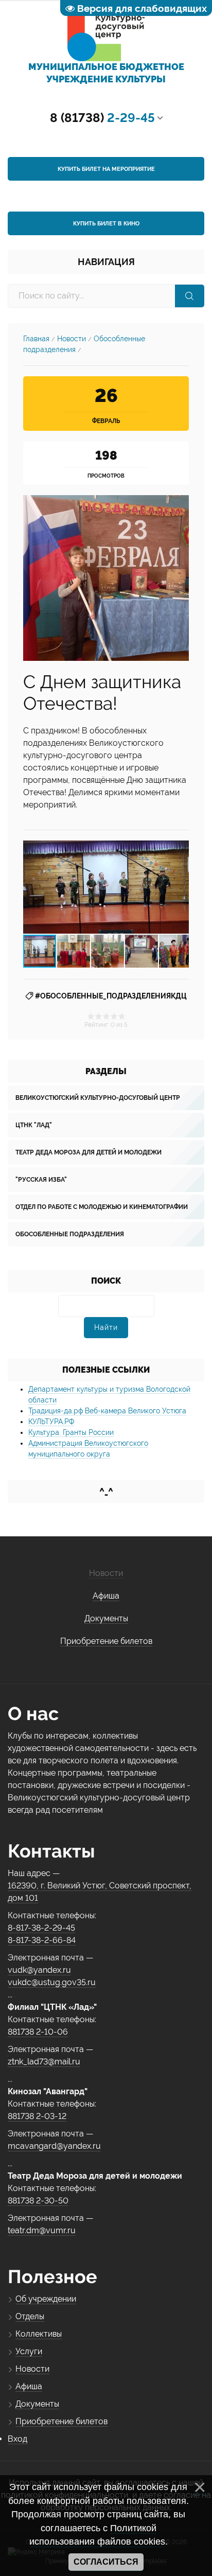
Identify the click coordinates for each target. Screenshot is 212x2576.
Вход (17, 2439)
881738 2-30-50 (38, 2201)
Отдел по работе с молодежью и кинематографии (102, 1207)
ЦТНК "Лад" (34, 1125)
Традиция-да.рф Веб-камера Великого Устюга (107, 1411)
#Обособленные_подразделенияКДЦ (111, 996)
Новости (72, 339)
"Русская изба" (41, 1180)
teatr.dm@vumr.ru (42, 2230)
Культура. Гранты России (71, 1432)
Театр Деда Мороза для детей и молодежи (89, 1152)
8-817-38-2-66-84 (42, 1940)
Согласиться (106, 2562)
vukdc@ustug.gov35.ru (52, 1982)
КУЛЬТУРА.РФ (51, 1422)
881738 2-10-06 (38, 2032)
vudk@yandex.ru (39, 1970)
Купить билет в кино (106, 224)
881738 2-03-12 (37, 2116)
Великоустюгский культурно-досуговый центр (98, 1098)
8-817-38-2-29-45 (41, 1928)
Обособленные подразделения (70, 1234)
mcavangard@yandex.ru (54, 2146)
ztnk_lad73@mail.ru (44, 2062)
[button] (180, 887)
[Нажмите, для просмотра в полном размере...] (106, 577)
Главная (36, 339)
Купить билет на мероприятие (106, 169)
